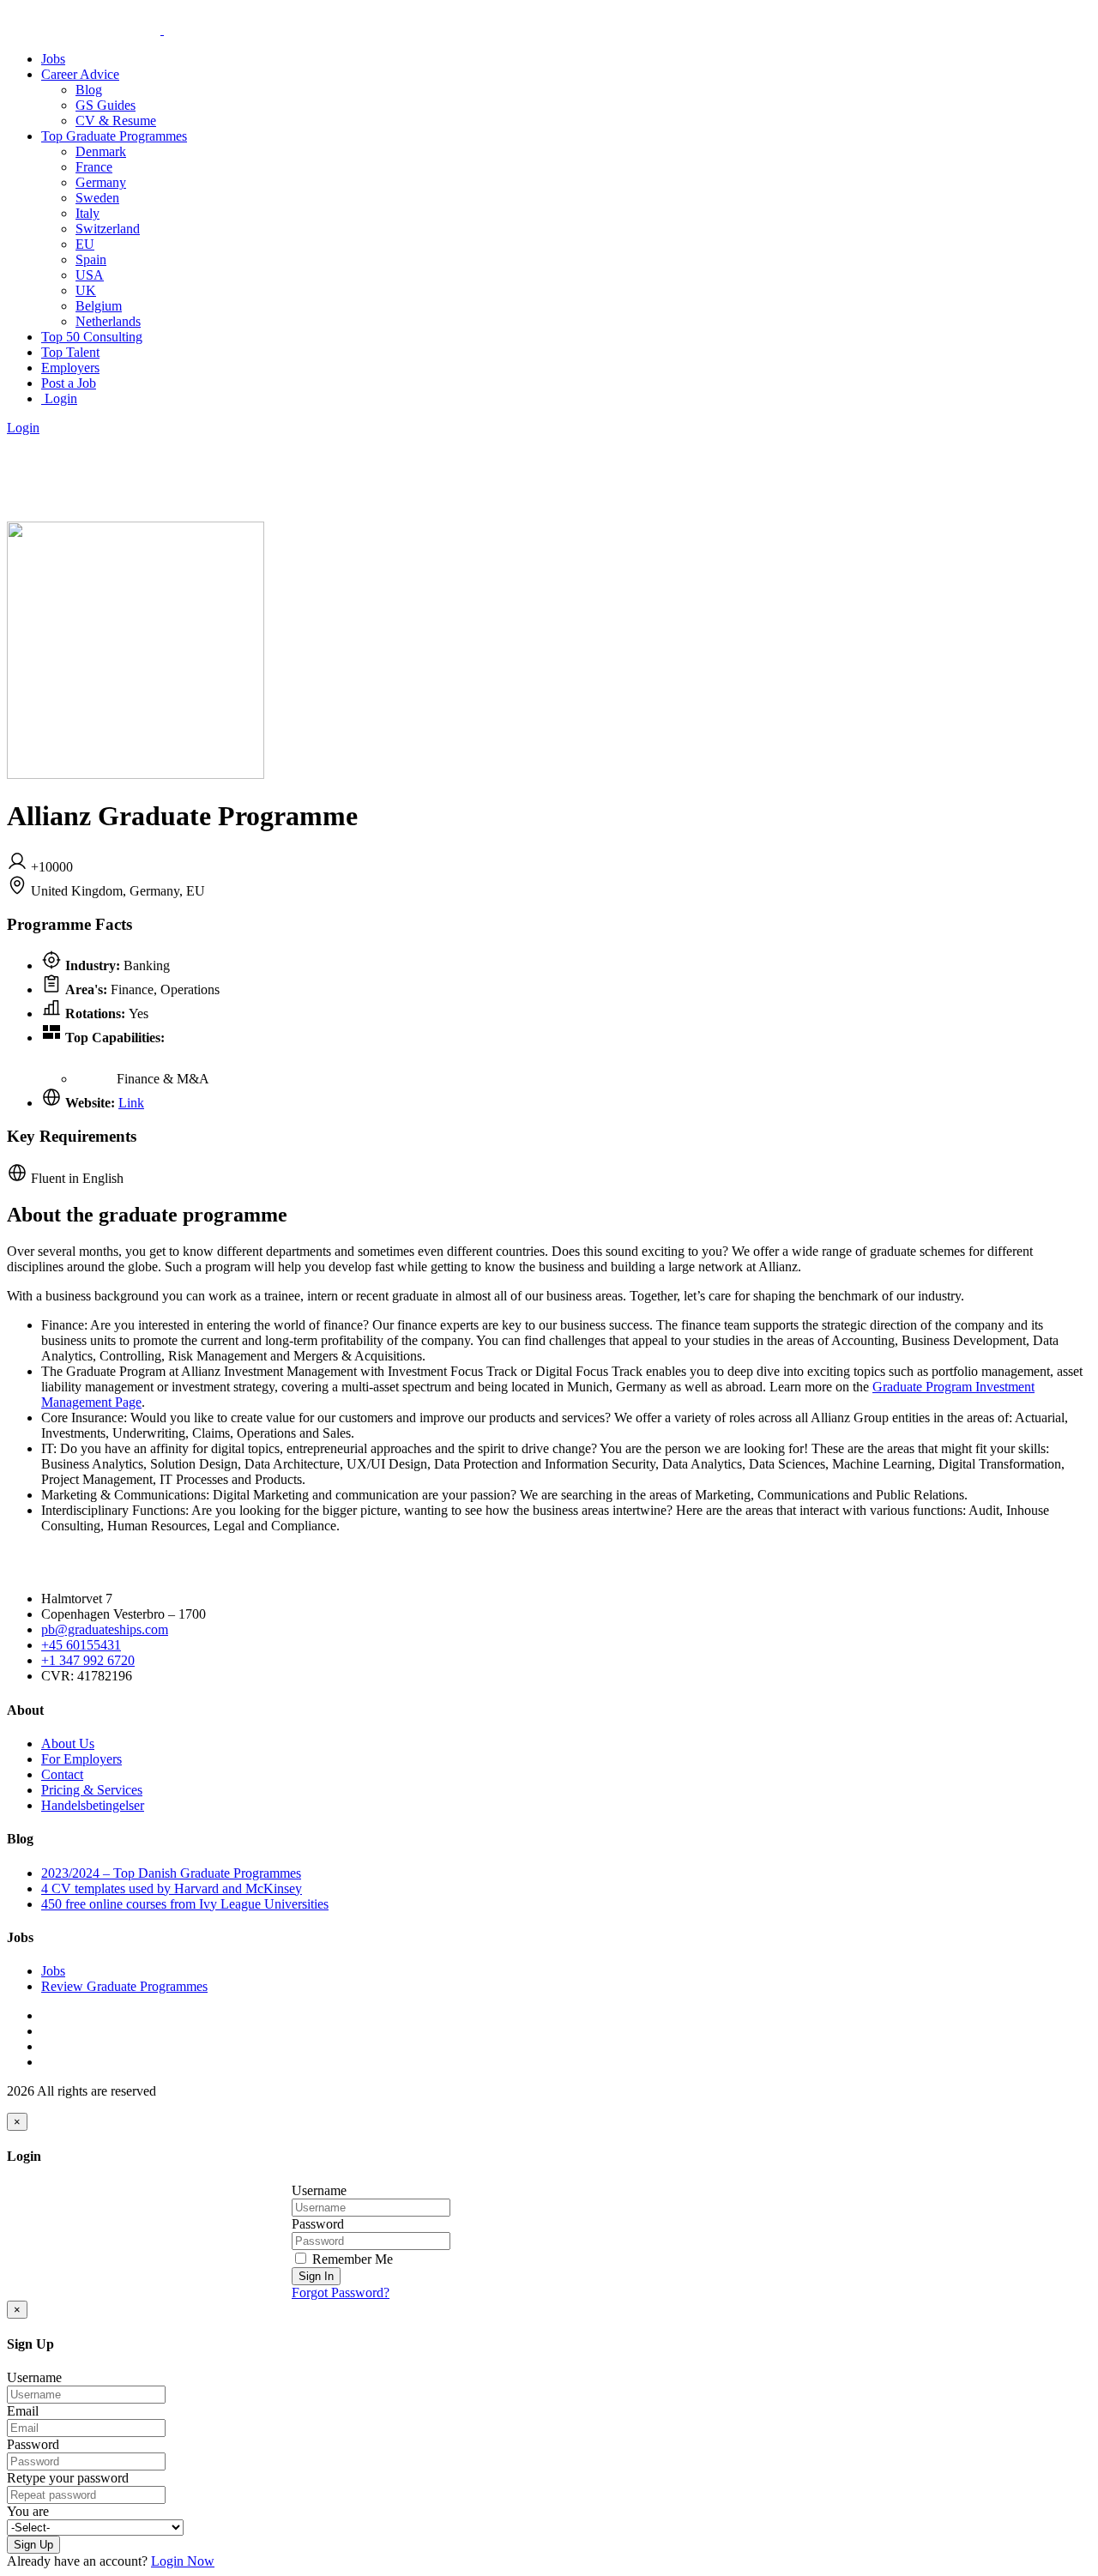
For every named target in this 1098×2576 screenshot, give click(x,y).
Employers (70, 368)
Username (319, 2190)
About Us (68, 1743)
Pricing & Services (92, 1790)
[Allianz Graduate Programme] (136, 774)
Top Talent (70, 352)
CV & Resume (116, 121)
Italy (87, 213)
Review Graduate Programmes (124, 1986)
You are (28, 2511)
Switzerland (108, 229)
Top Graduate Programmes (114, 136)
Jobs (53, 59)
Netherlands (108, 321)
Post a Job (69, 383)
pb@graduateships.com (105, 1629)
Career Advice (80, 74)
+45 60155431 (81, 1645)
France (94, 167)
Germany (101, 182)
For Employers (81, 1759)
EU (85, 244)
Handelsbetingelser (93, 1805)
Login (59, 398)
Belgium (99, 306)
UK (86, 290)
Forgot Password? (341, 2292)
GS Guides (106, 105)
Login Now (183, 2561)
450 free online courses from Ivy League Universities (185, 1904)
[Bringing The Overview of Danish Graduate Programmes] (162, 30)
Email (23, 2411)
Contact (62, 1774)
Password (318, 2224)
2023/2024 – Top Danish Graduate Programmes (171, 1873)
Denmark (101, 151)
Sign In (316, 2276)
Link (131, 1103)
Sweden (97, 198)
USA (90, 275)
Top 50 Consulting (92, 337)
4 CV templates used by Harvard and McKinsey (172, 1888)
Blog (89, 90)
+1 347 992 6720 (88, 1660)
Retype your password (68, 2478)
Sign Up (33, 2545)
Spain (91, 259)
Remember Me (351, 2259)
